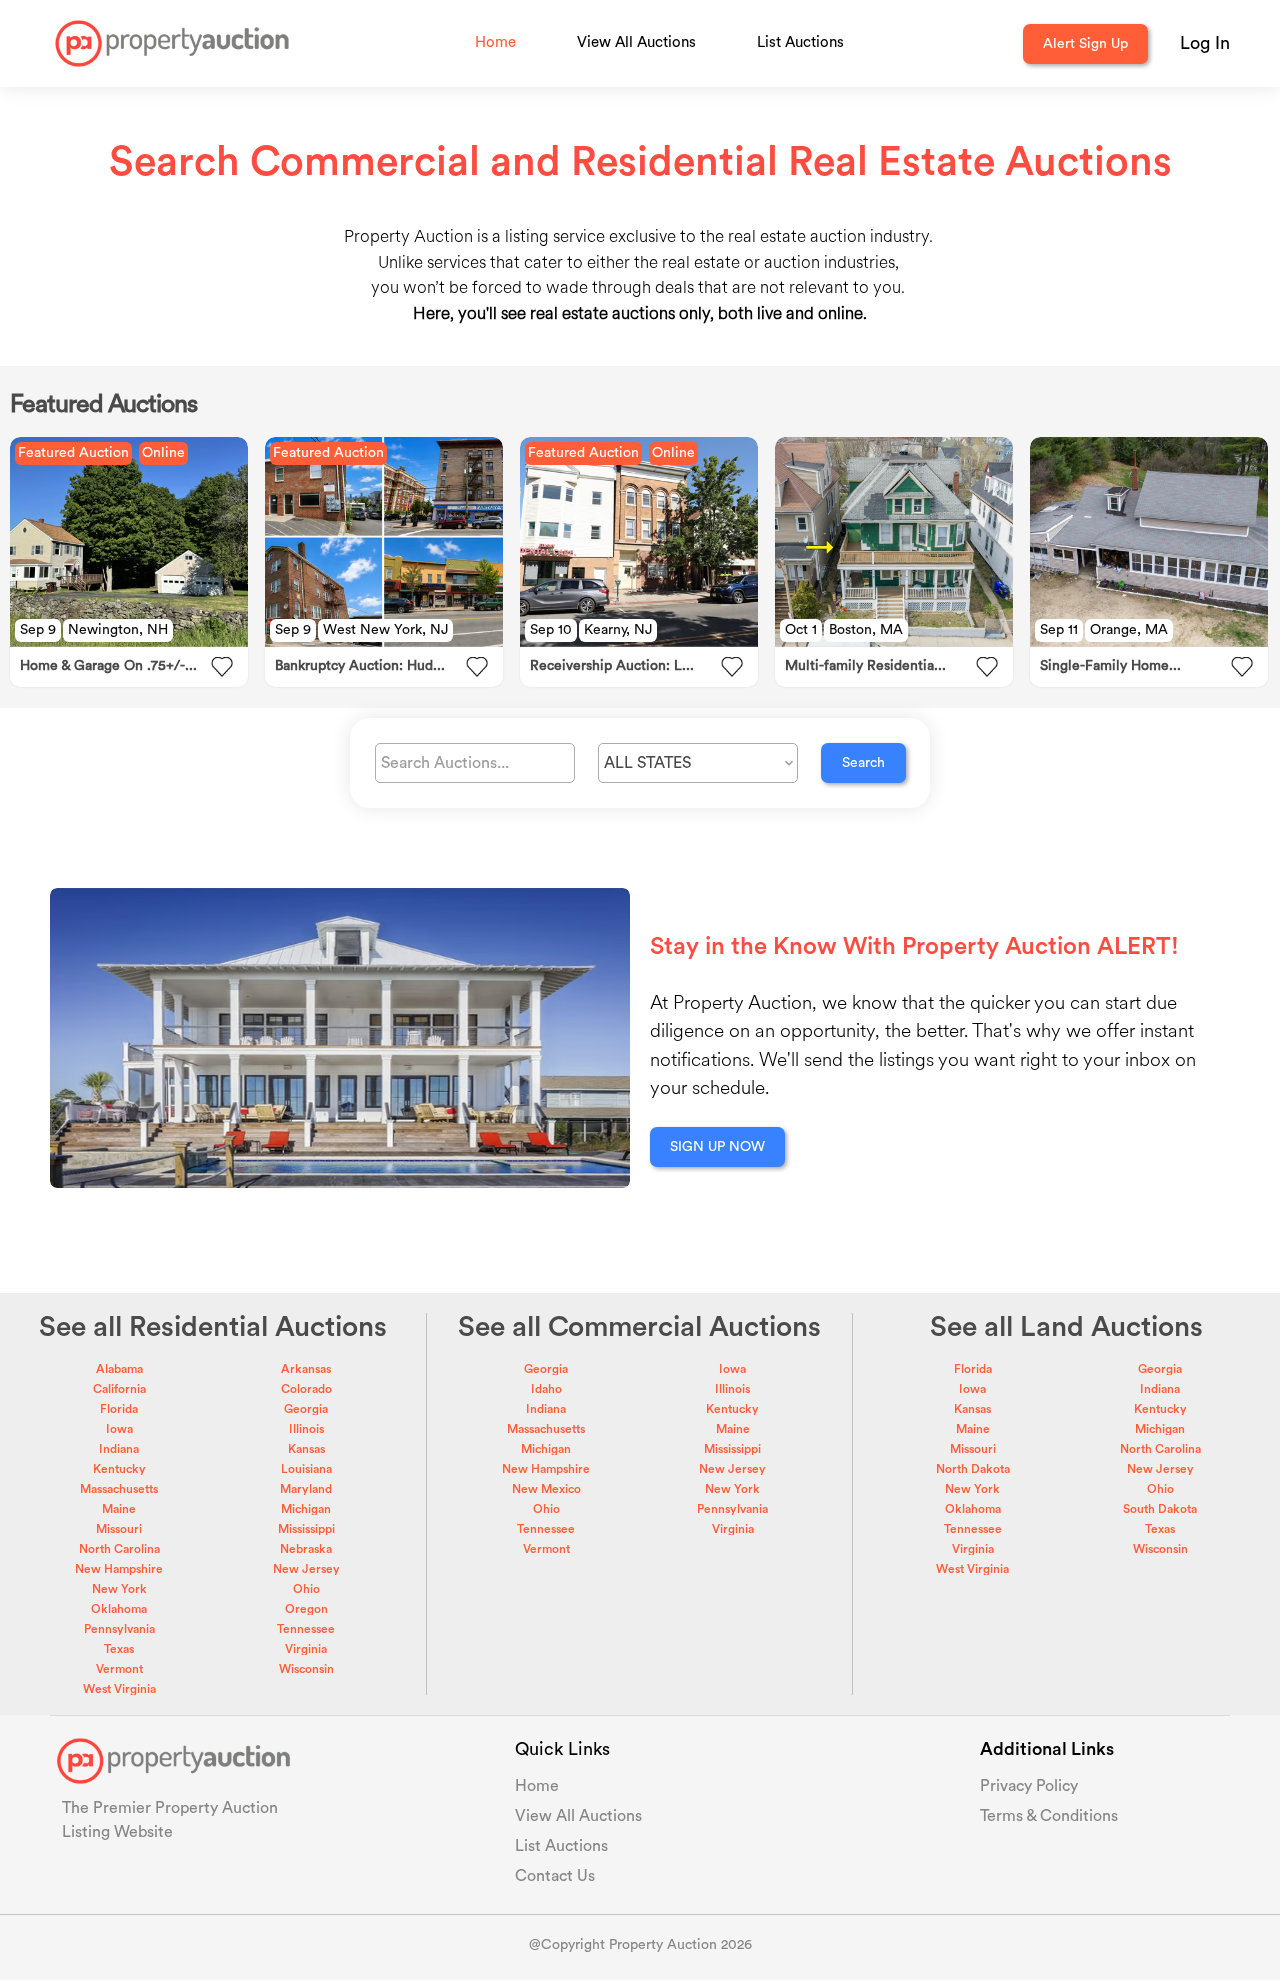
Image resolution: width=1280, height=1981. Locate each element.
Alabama (119, 1369)
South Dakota (1160, 1509)
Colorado (306, 1389)
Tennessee (306, 1629)
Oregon (306, 1609)
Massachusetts (119, 1489)
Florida (119, 1409)
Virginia (306, 1649)
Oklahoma (119, 1609)
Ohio (306, 1589)
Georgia (306, 1409)
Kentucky (119, 1469)
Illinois (306, 1429)
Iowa (119, 1429)
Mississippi (306, 1529)
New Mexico (546, 1489)
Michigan (306, 1509)
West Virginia (119, 1689)
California (119, 1389)
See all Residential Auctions (213, 1327)
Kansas (306, 1449)
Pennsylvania (119, 1629)
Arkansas (306, 1369)
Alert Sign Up (1085, 44)
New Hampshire (119, 1569)
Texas (119, 1649)
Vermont (119, 1669)
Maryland (306, 1489)
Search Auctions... (445, 763)
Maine (119, 1509)
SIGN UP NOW (717, 1147)
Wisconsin (306, 1669)
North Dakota (973, 1469)
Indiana (119, 1449)
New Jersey (306, 1569)
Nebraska (306, 1549)
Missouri (119, 1529)
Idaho (546, 1389)
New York (119, 1589)
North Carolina (119, 1549)
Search (863, 763)
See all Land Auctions (1066, 1327)
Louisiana (306, 1469)
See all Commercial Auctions (639, 1327)
